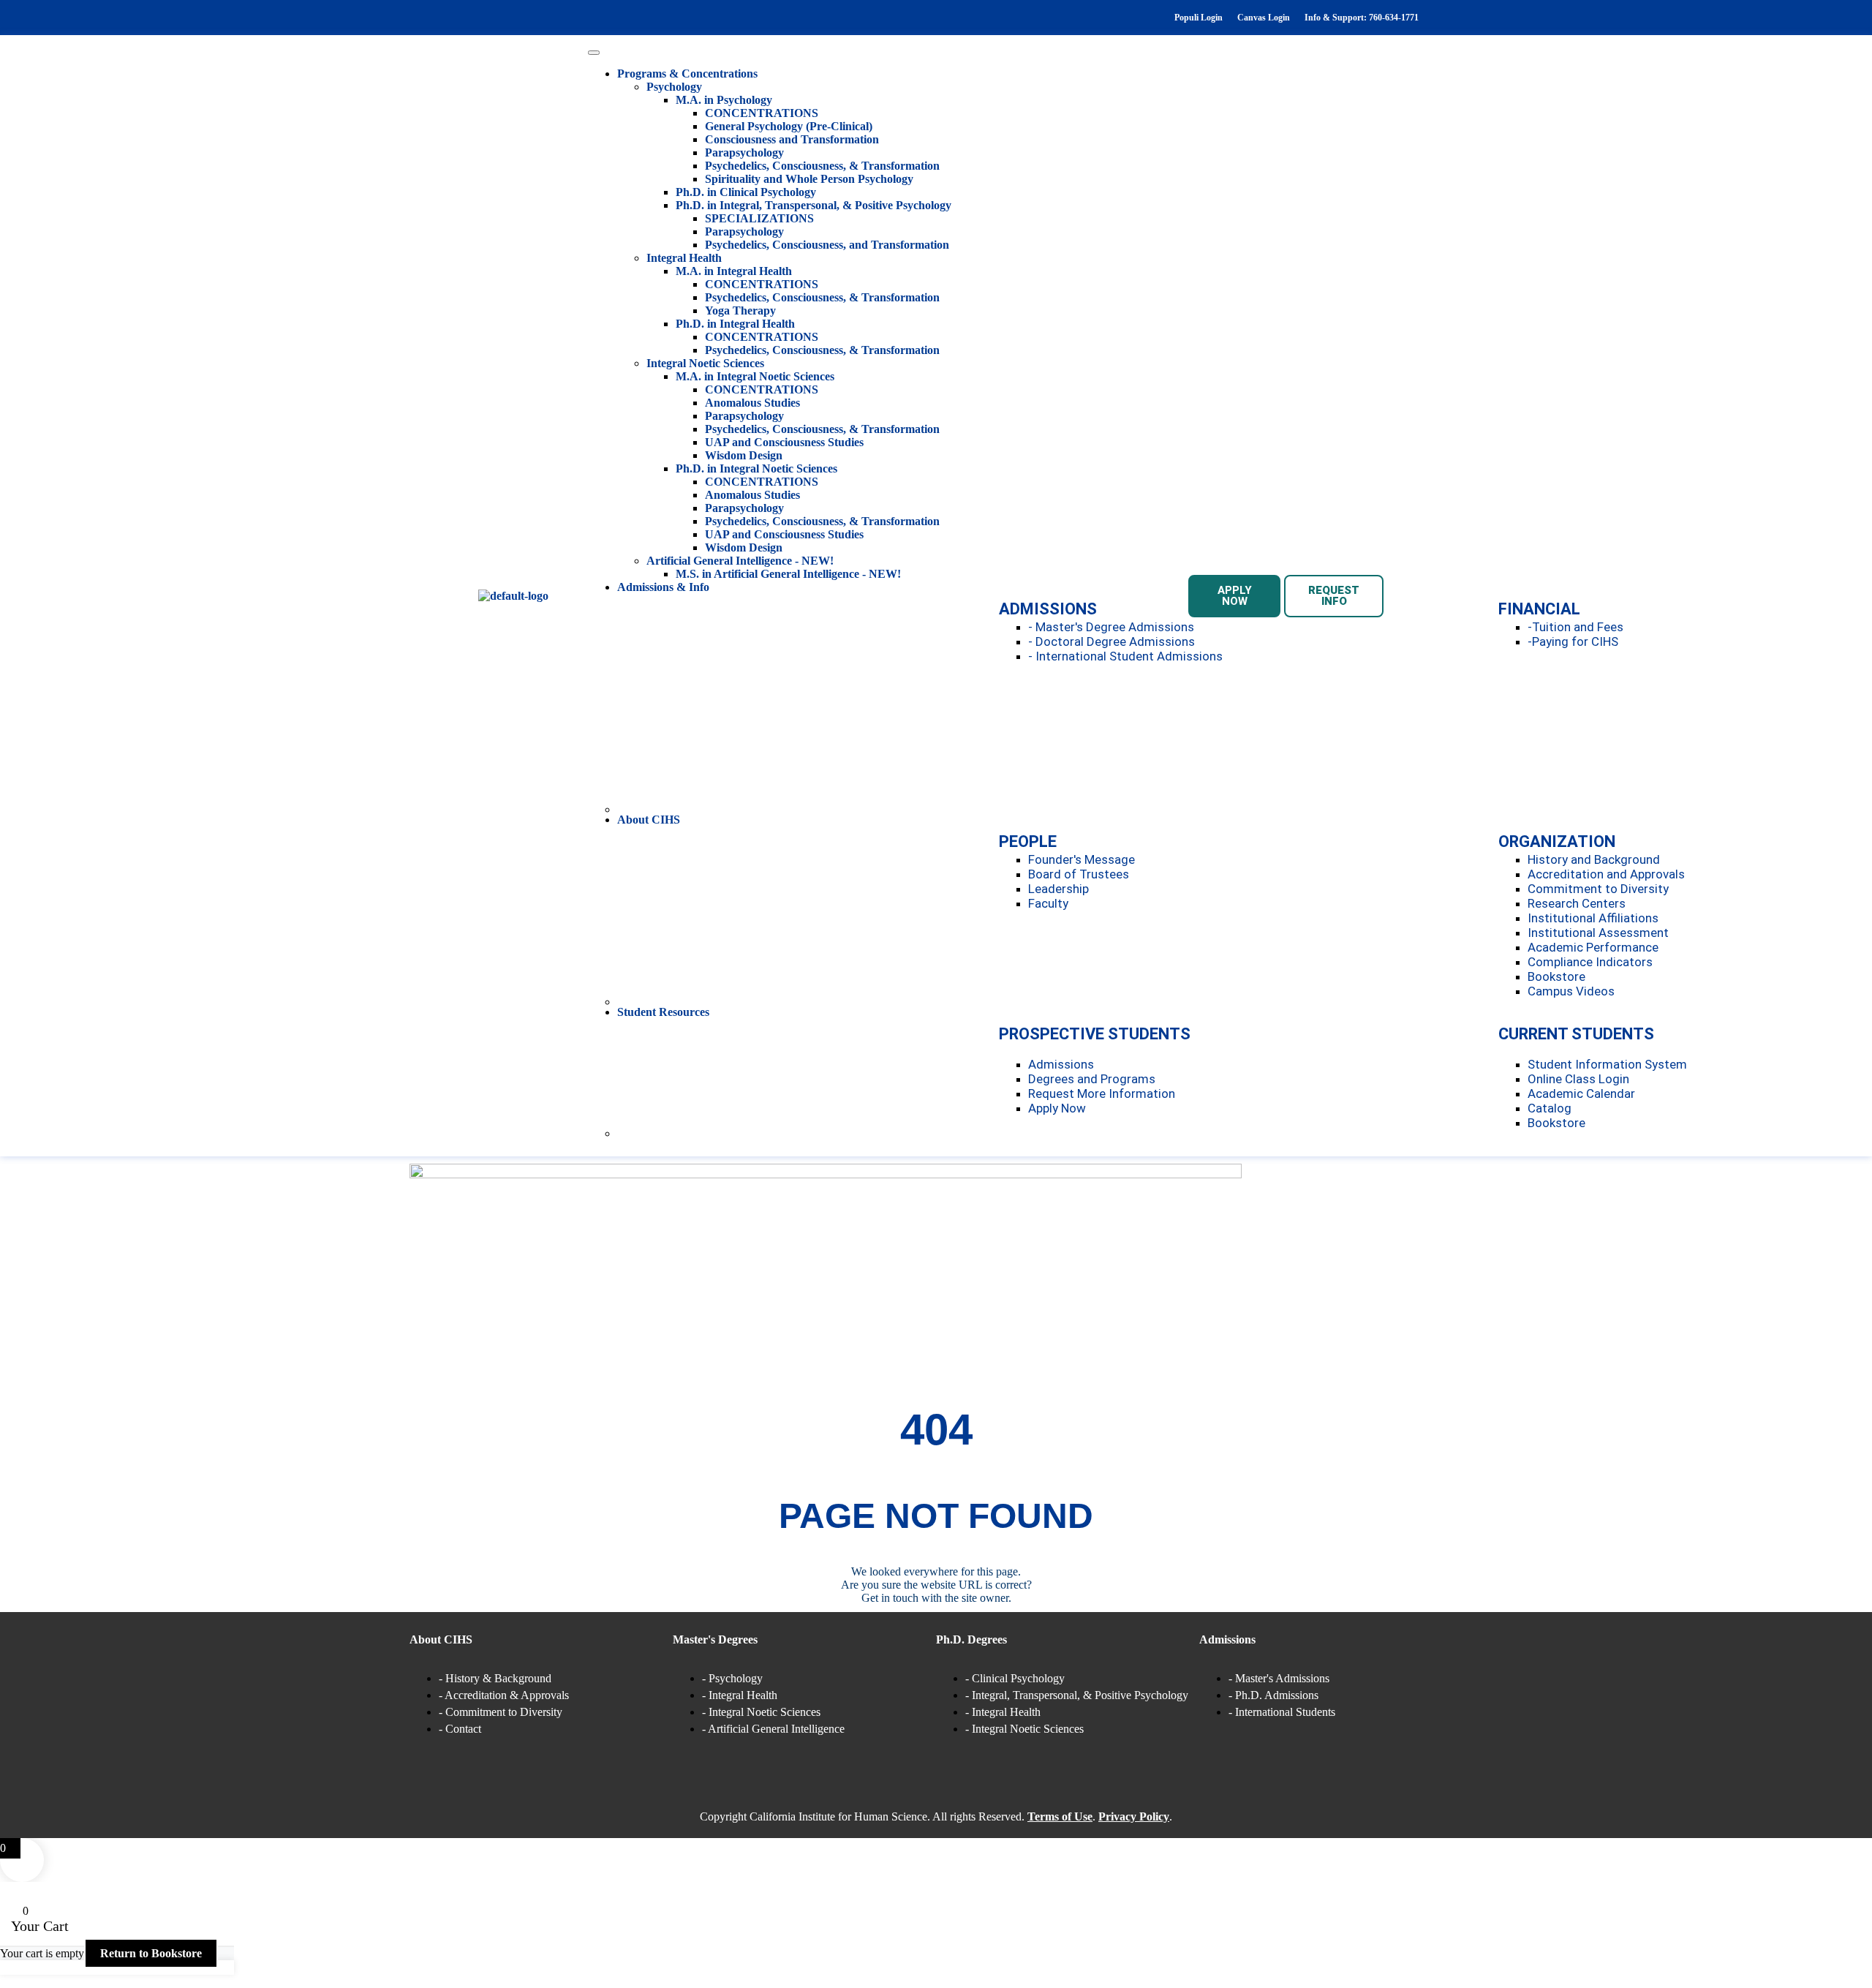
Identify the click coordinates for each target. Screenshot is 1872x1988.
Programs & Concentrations (687, 74)
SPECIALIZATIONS (759, 218)
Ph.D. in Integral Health (735, 324)
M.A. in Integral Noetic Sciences (755, 376)
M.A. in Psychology (724, 100)
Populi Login (1199, 18)
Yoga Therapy (740, 310)
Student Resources (663, 1012)
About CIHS (649, 820)
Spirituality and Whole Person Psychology (809, 179)
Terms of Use (1060, 1816)
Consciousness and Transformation (792, 139)
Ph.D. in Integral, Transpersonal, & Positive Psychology (814, 205)
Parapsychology (744, 153)
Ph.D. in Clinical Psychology (746, 192)
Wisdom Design (744, 455)
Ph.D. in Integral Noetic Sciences (756, 468)
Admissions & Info (663, 587)
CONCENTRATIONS (762, 113)
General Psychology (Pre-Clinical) (789, 126)
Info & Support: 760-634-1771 (1362, 18)
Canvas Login (1264, 18)
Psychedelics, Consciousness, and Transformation (827, 245)
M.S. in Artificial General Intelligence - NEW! (788, 574)
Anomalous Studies (752, 403)
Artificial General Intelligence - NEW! (740, 561)
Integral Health (684, 258)
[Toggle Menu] (594, 53)
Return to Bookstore (151, 1953)
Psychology (674, 87)
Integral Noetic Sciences (705, 363)
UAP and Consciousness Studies (784, 442)
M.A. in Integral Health (734, 271)
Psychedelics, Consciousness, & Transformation (822, 166)
